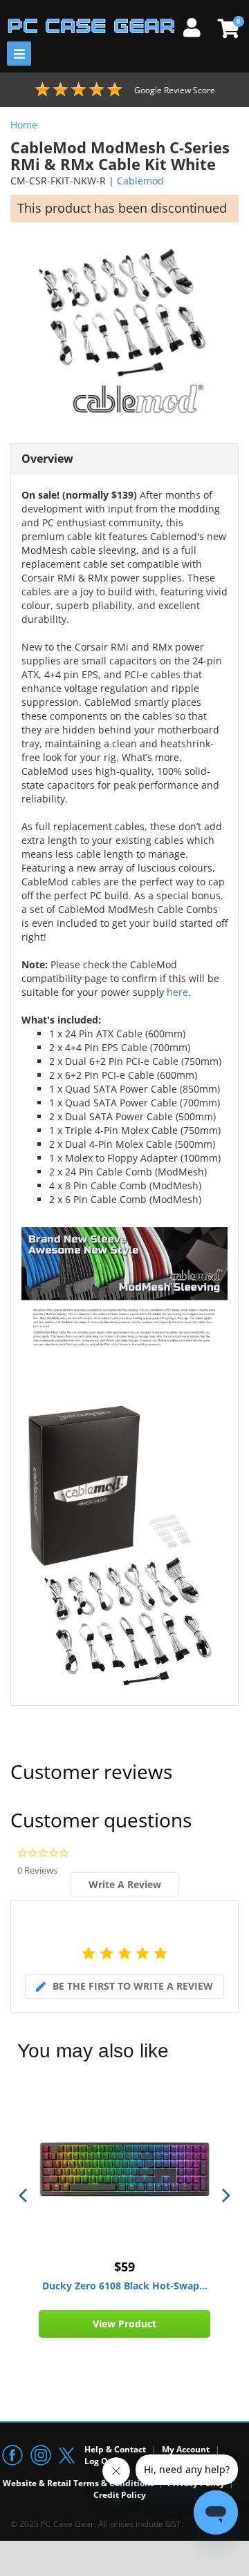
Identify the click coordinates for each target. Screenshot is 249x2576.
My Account (186, 2449)
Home (24, 125)
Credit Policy (120, 2495)
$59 (124, 2267)
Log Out (101, 2461)
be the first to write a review (133, 1986)
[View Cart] (227, 28)
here (177, 992)
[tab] (124, 1884)
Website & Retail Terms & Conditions (79, 2483)
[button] (24, 2195)
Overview (47, 459)
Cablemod (140, 181)
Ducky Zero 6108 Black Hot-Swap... (125, 2286)
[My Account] (197, 26)
